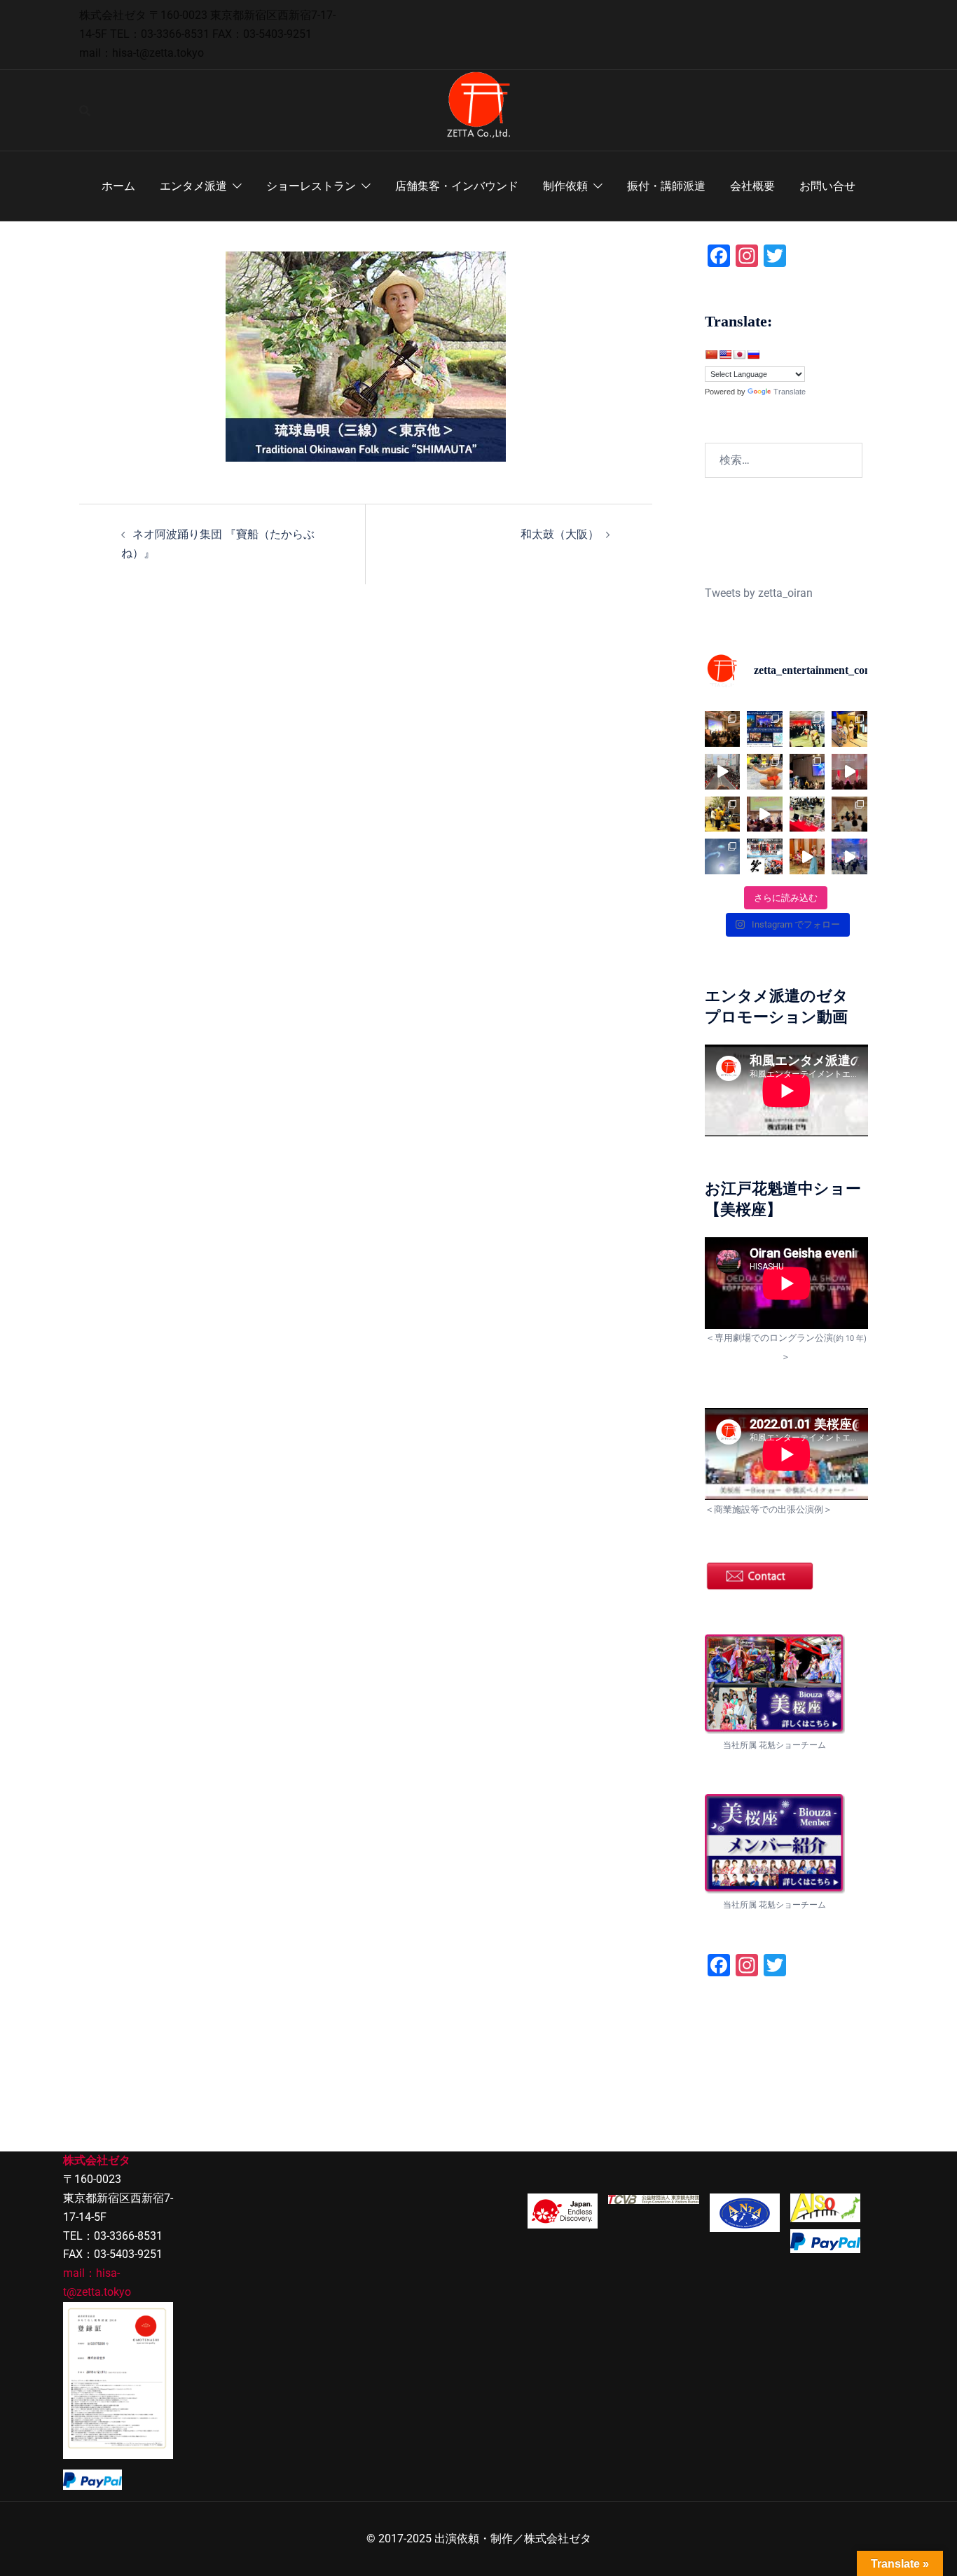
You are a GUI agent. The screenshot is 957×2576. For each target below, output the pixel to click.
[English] (725, 354)
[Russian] (753, 354)
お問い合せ (827, 186)
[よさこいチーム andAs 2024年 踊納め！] (723, 772)
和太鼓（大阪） (560, 534)
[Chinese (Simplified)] (711, 354)
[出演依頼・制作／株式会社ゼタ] (478, 110)
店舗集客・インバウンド (457, 186)
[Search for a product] (85, 111)
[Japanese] (739, 354)
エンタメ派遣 (193, 186)
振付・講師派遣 (666, 186)
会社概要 (752, 186)
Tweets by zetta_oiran (759, 593)
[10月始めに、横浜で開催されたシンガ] (723, 729)
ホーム (118, 186)
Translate (790, 392)
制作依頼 (565, 186)
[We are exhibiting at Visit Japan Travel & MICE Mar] (807, 814)
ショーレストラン (311, 186)
